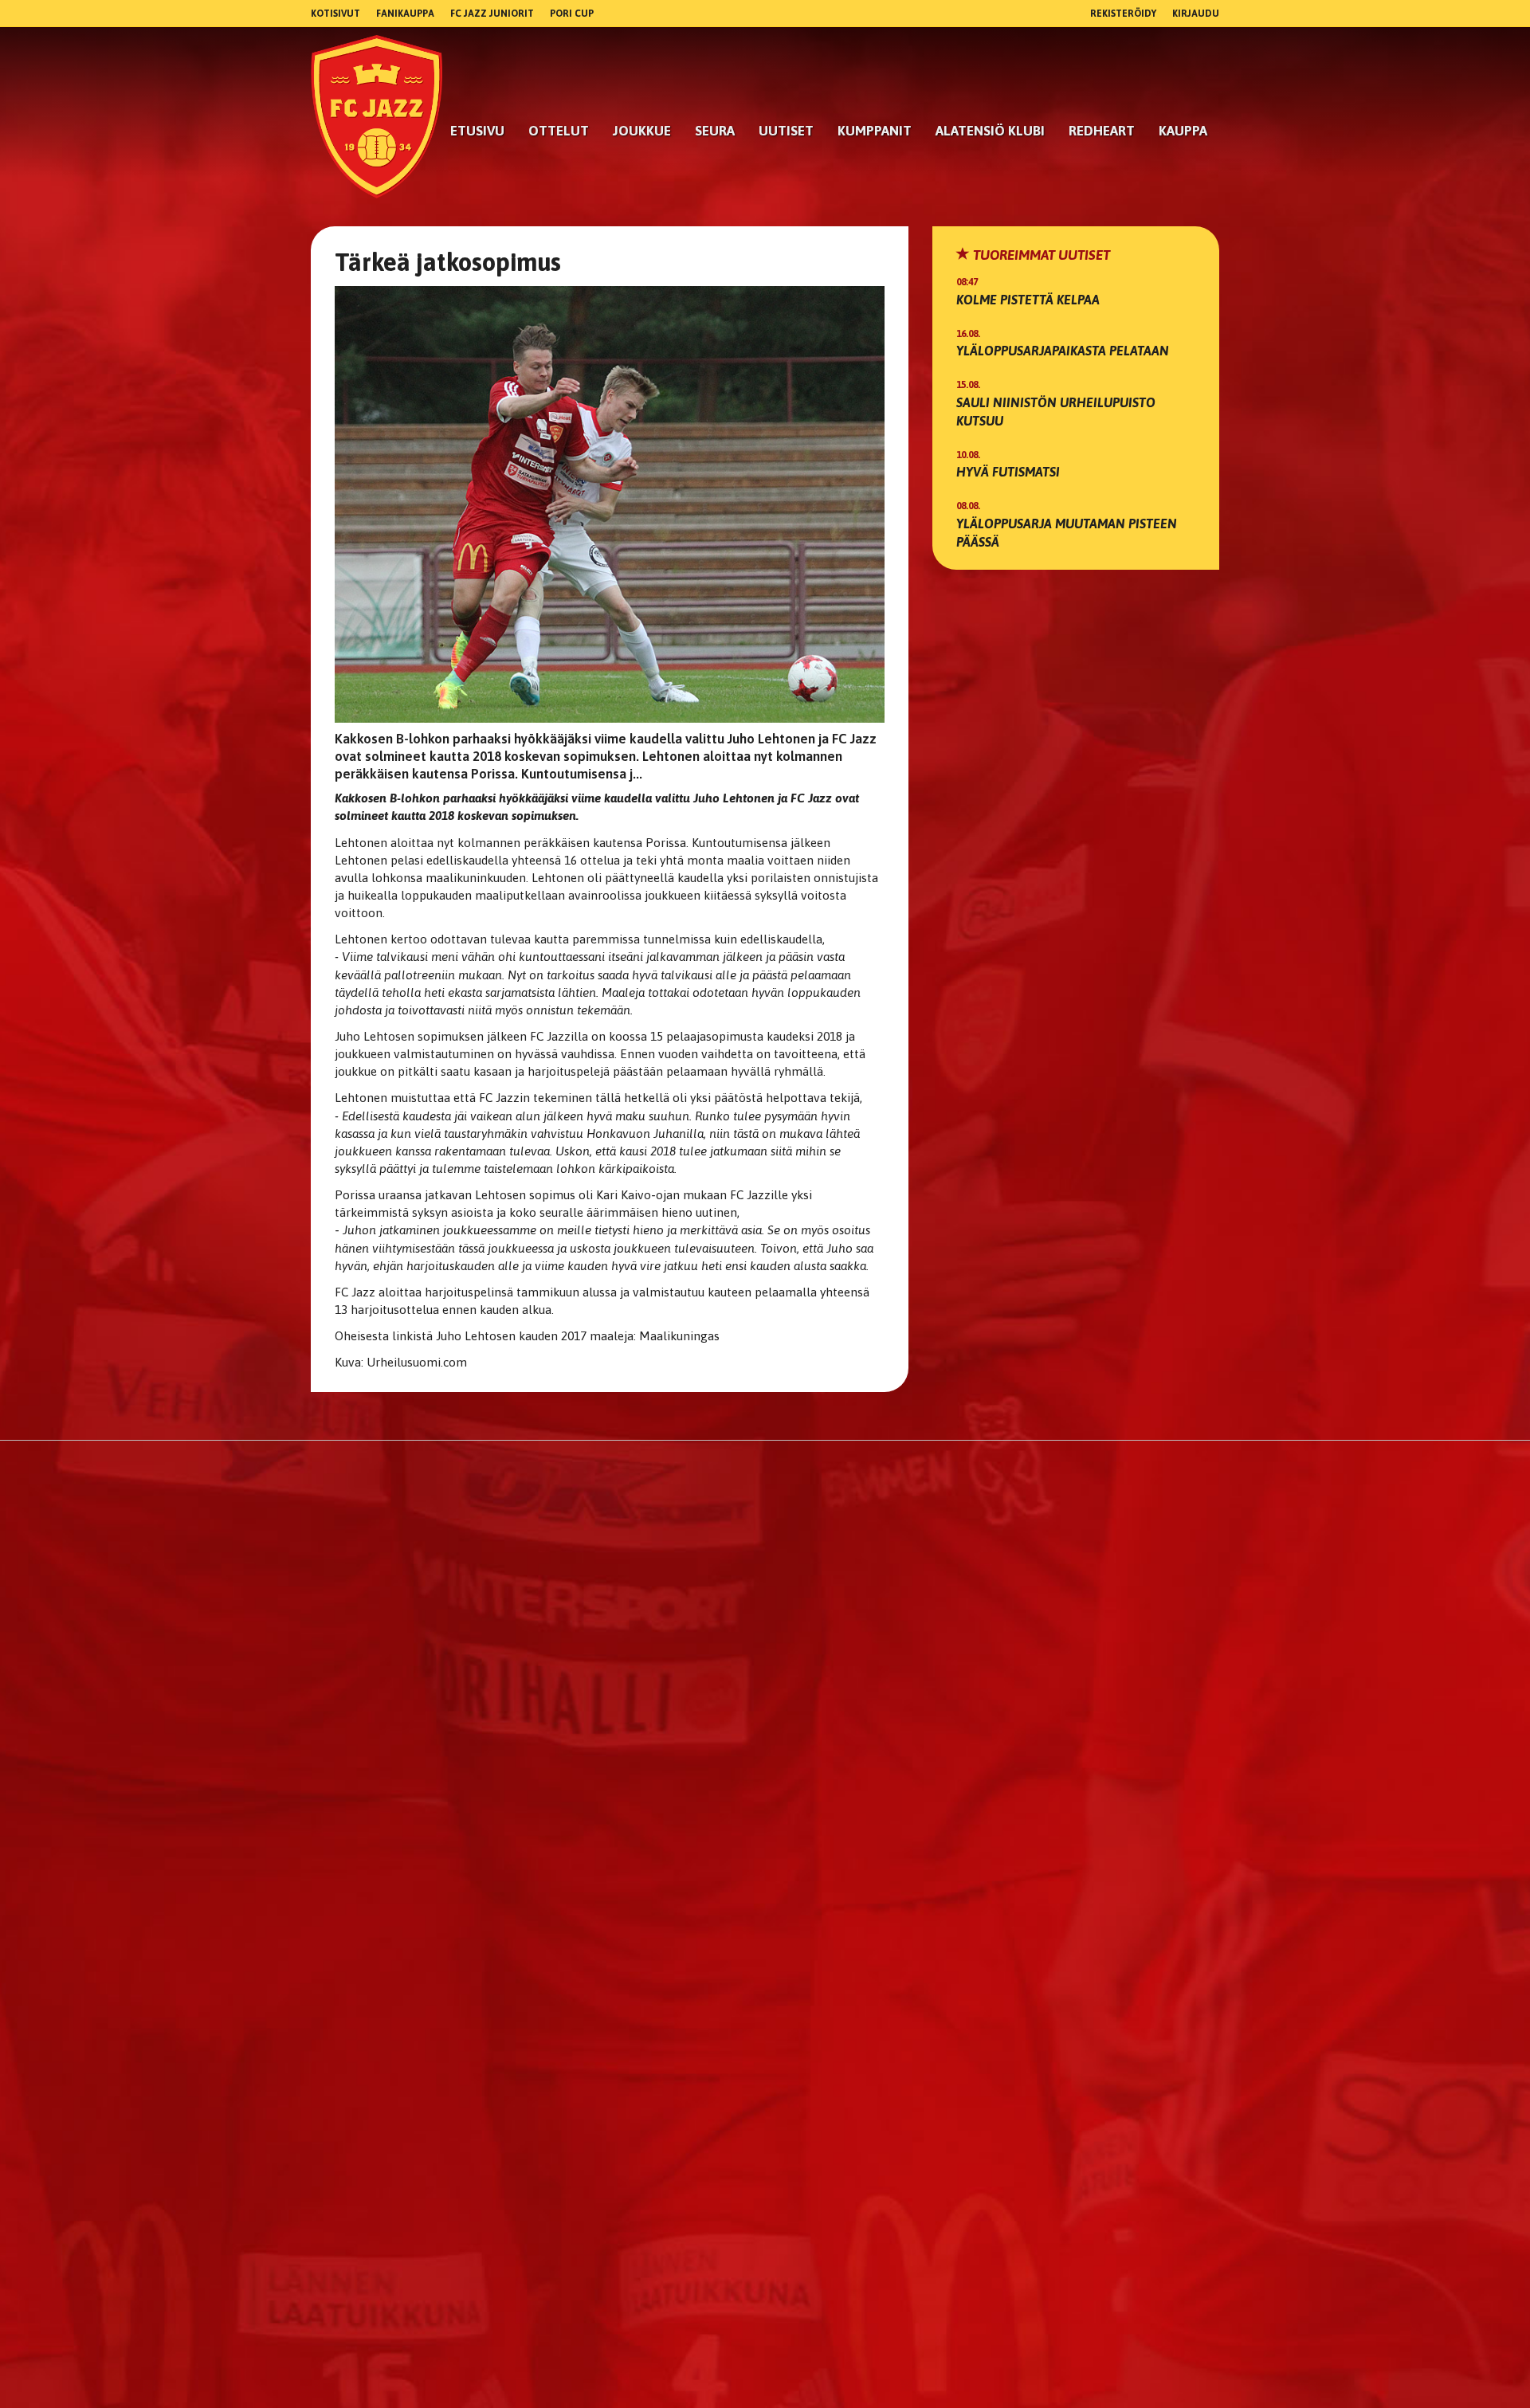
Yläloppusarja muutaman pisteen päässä (1067, 533)
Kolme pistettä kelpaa (1028, 300)
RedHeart (1102, 131)
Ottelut (559, 131)
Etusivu (477, 131)
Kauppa (1183, 131)
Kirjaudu (1196, 14)
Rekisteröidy (1123, 14)
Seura (715, 131)
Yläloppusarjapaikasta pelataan (1063, 351)
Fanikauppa (405, 14)
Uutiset (786, 131)
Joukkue (642, 131)
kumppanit (875, 131)
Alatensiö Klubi (990, 131)
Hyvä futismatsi (1008, 472)
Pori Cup (572, 14)
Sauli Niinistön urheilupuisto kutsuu (1056, 412)
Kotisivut (335, 14)
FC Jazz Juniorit (492, 14)
